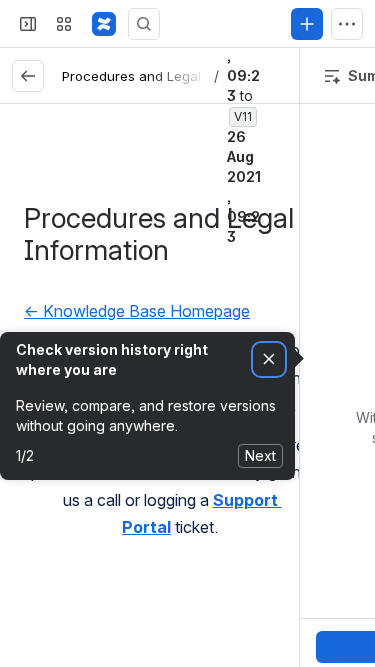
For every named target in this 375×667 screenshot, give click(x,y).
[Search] (144, 24)
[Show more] (347, 24)
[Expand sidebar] (28, 24)
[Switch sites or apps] (64, 24)
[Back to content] (28, 76)
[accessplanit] (104, 24)
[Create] (307, 24)
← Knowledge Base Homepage (137, 311)
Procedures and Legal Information (171, 76)
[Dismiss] (269, 359)
